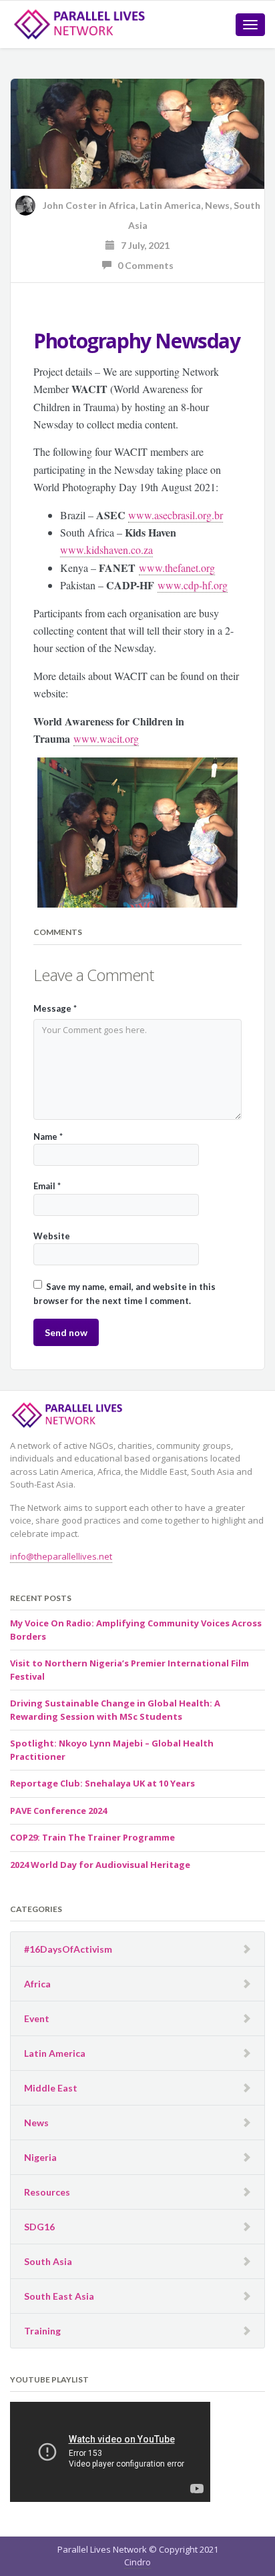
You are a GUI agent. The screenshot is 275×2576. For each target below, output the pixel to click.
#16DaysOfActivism (68, 1949)
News (217, 205)
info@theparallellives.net (61, 1556)
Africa (122, 205)
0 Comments (143, 265)
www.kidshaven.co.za (106, 550)
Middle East (51, 2088)
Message (55, 1008)
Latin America (170, 205)
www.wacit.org (106, 738)
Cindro (137, 2562)
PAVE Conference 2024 (58, 1811)
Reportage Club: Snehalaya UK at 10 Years (102, 1783)
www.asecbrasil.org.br (176, 515)
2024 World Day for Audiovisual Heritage (100, 1865)
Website (52, 1236)
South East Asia (59, 2296)
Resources (47, 2192)
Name (48, 1137)
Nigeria (40, 2157)
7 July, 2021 (142, 245)
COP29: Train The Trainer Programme (92, 1837)
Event (37, 2018)
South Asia (48, 2261)
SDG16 (39, 2227)
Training (42, 2331)
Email (47, 1186)
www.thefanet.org (177, 568)
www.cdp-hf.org (193, 585)
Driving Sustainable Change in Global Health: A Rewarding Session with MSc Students (115, 1710)
